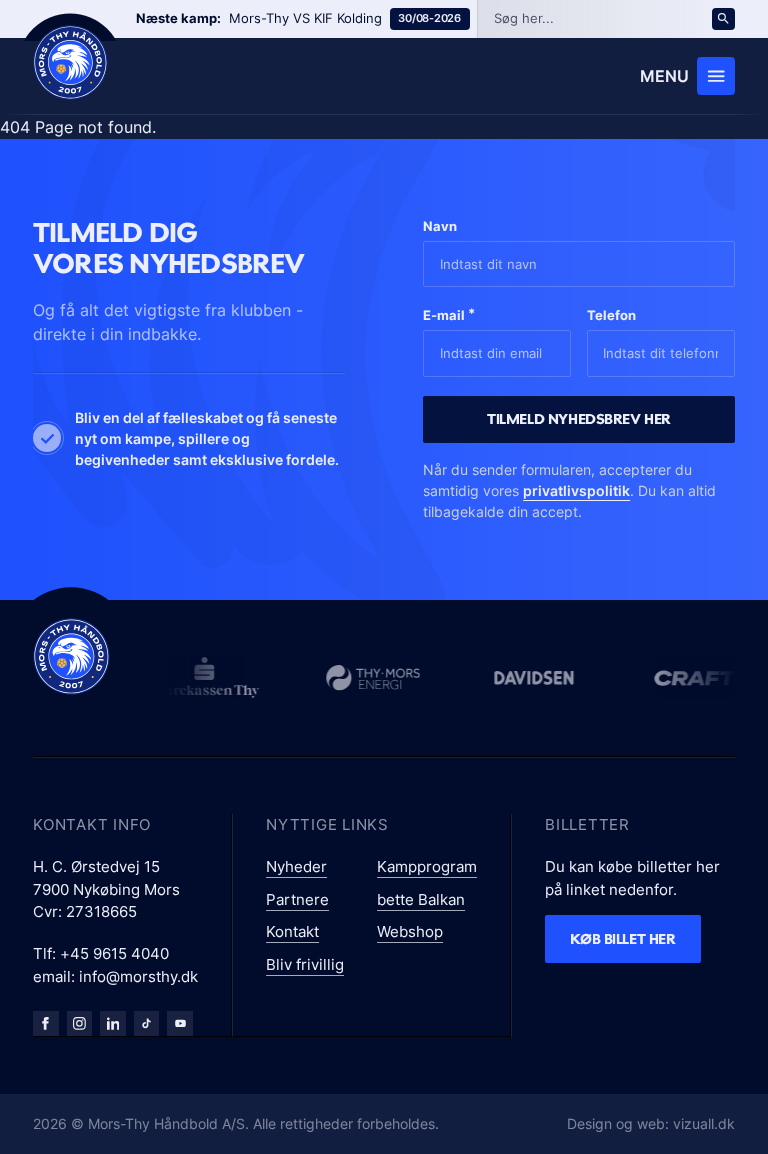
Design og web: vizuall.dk (651, 1123)
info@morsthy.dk (138, 976)
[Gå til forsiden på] (70, 62)
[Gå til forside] (71, 656)
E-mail (449, 314)
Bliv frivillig (305, 964)
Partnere (297, 899)
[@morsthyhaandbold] (147, 1024)
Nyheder (296, 866)
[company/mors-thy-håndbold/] (113, 1024)
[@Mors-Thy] (180, 1024)
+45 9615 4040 (114, 953)
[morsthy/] (80, 1024)
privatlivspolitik (576, 490)
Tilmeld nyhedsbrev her (579, 418)
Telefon (611, 315)
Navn (440, 226)
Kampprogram (427, 866)
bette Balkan (421, 899)
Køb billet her (622, 938)
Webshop (410, 931)
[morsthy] (46, 1024)
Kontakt (292, 931)
